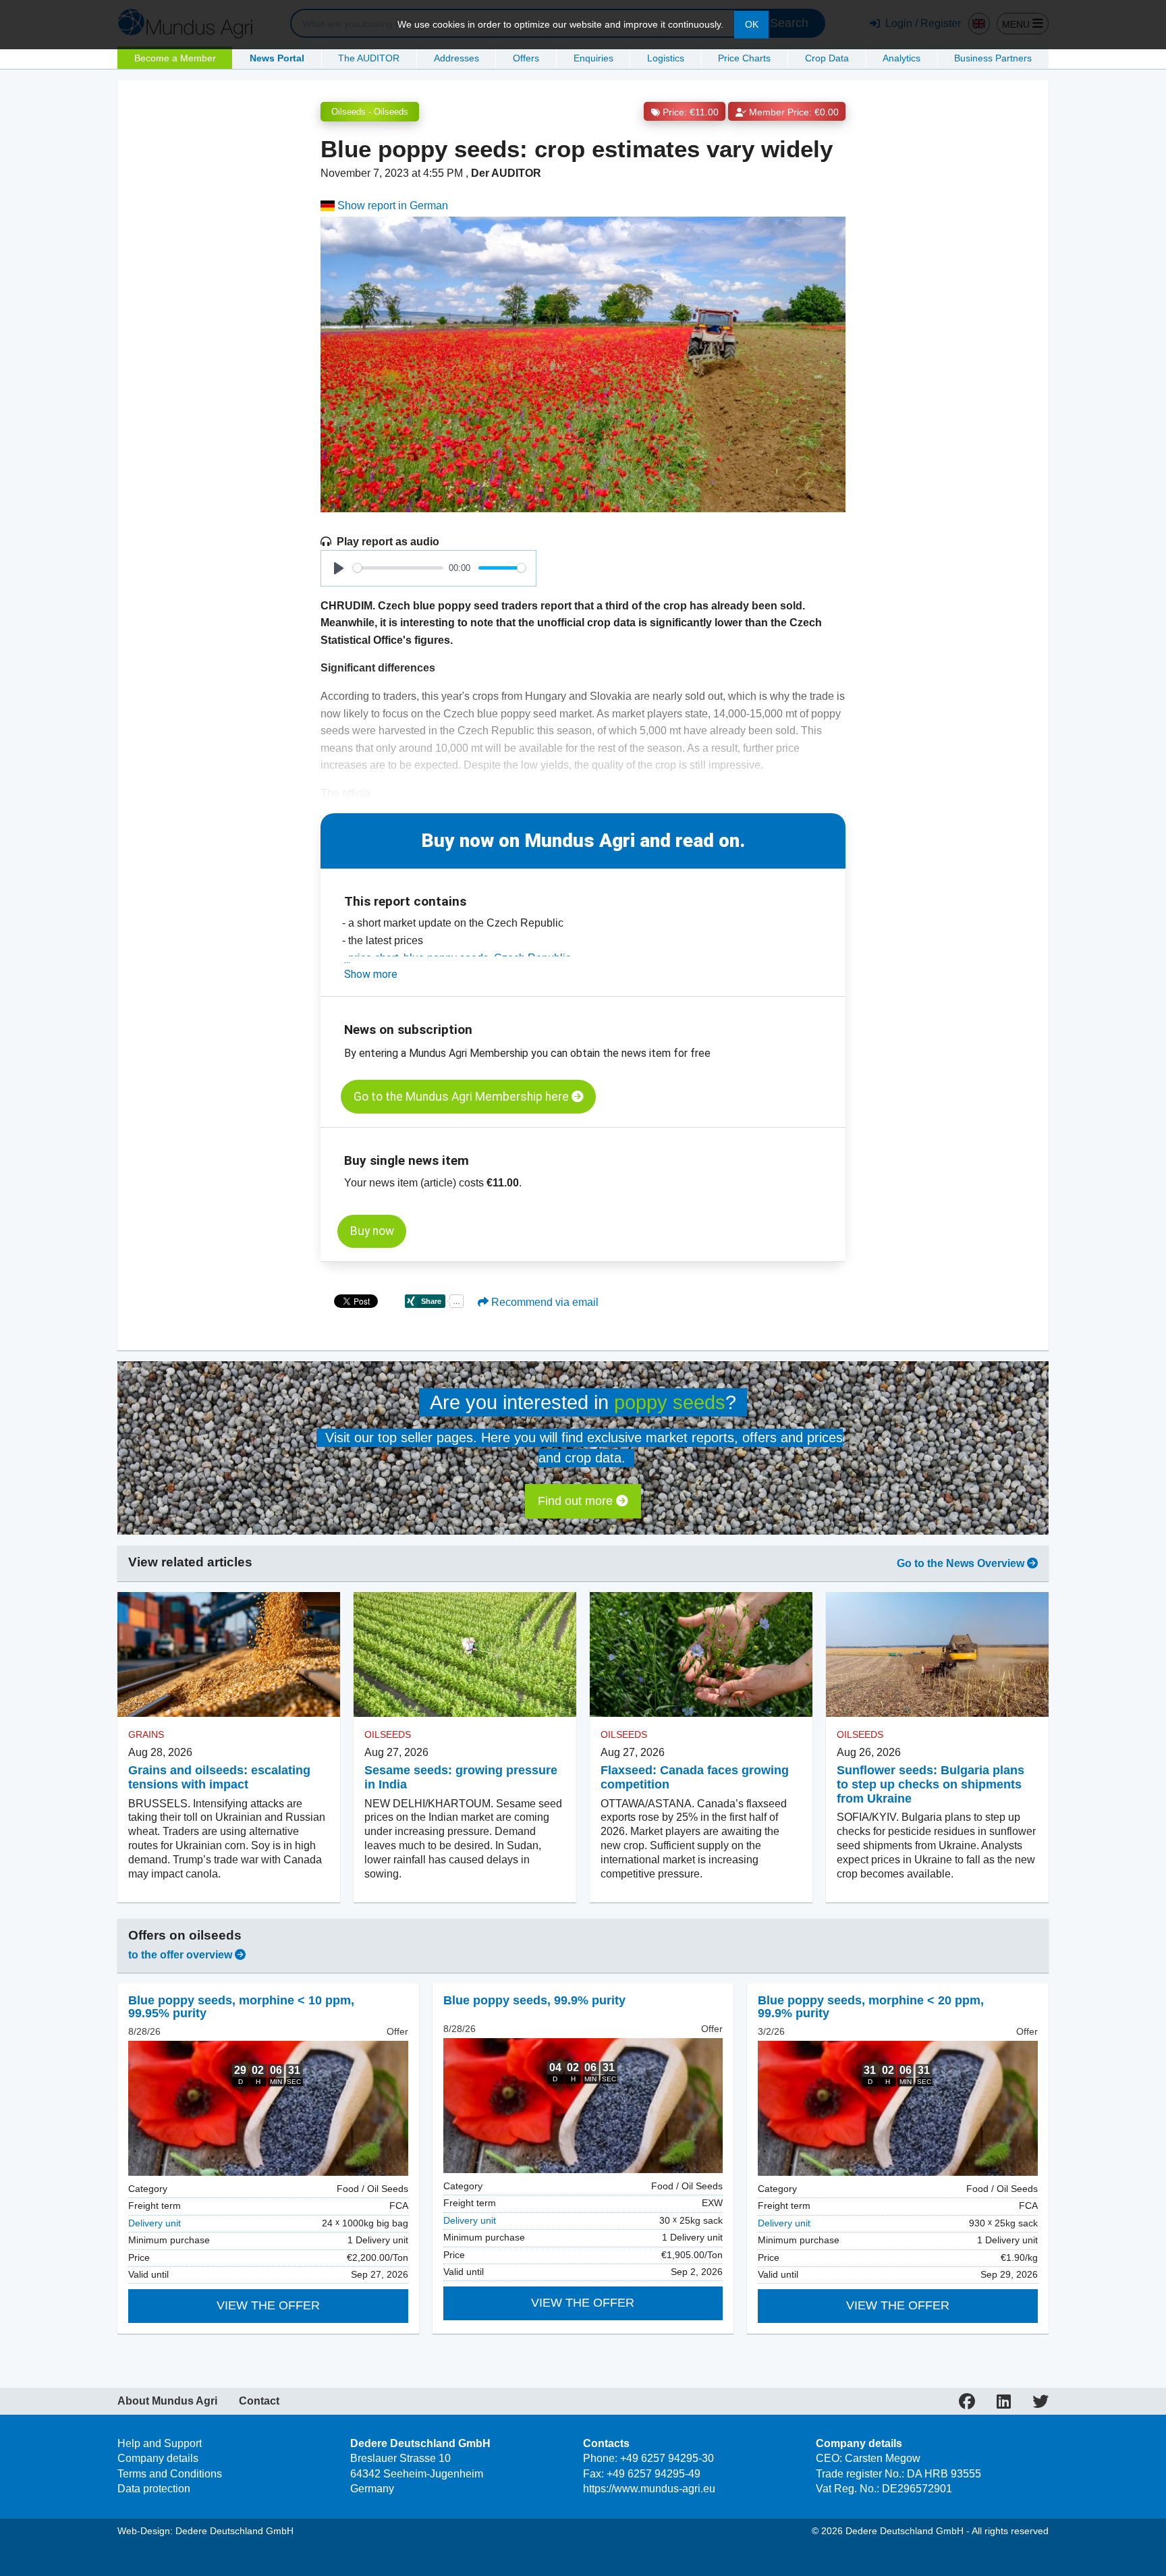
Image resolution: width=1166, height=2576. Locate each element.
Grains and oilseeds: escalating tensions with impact (219, 1777)
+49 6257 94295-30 (667, 2458)
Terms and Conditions (170, 2474)
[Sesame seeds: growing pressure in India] (465, 1655)
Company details (158, 2458)
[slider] (398, 568)
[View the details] (268, 2108)
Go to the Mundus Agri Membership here (463, 1097)
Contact (259, 2401)
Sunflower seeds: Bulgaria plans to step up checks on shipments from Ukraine (931, 1784)
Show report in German (391, 205)
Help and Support (160, 2443)
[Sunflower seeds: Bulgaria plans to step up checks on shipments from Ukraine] (937, 1655)
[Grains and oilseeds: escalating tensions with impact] (229, 1655)
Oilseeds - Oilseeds (370, 112)
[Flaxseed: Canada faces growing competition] (701, 1655)
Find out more (577, 1501)
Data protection (154, 2489)
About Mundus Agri (167, 2401)
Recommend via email (544, 1302)
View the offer (268, 2305)
